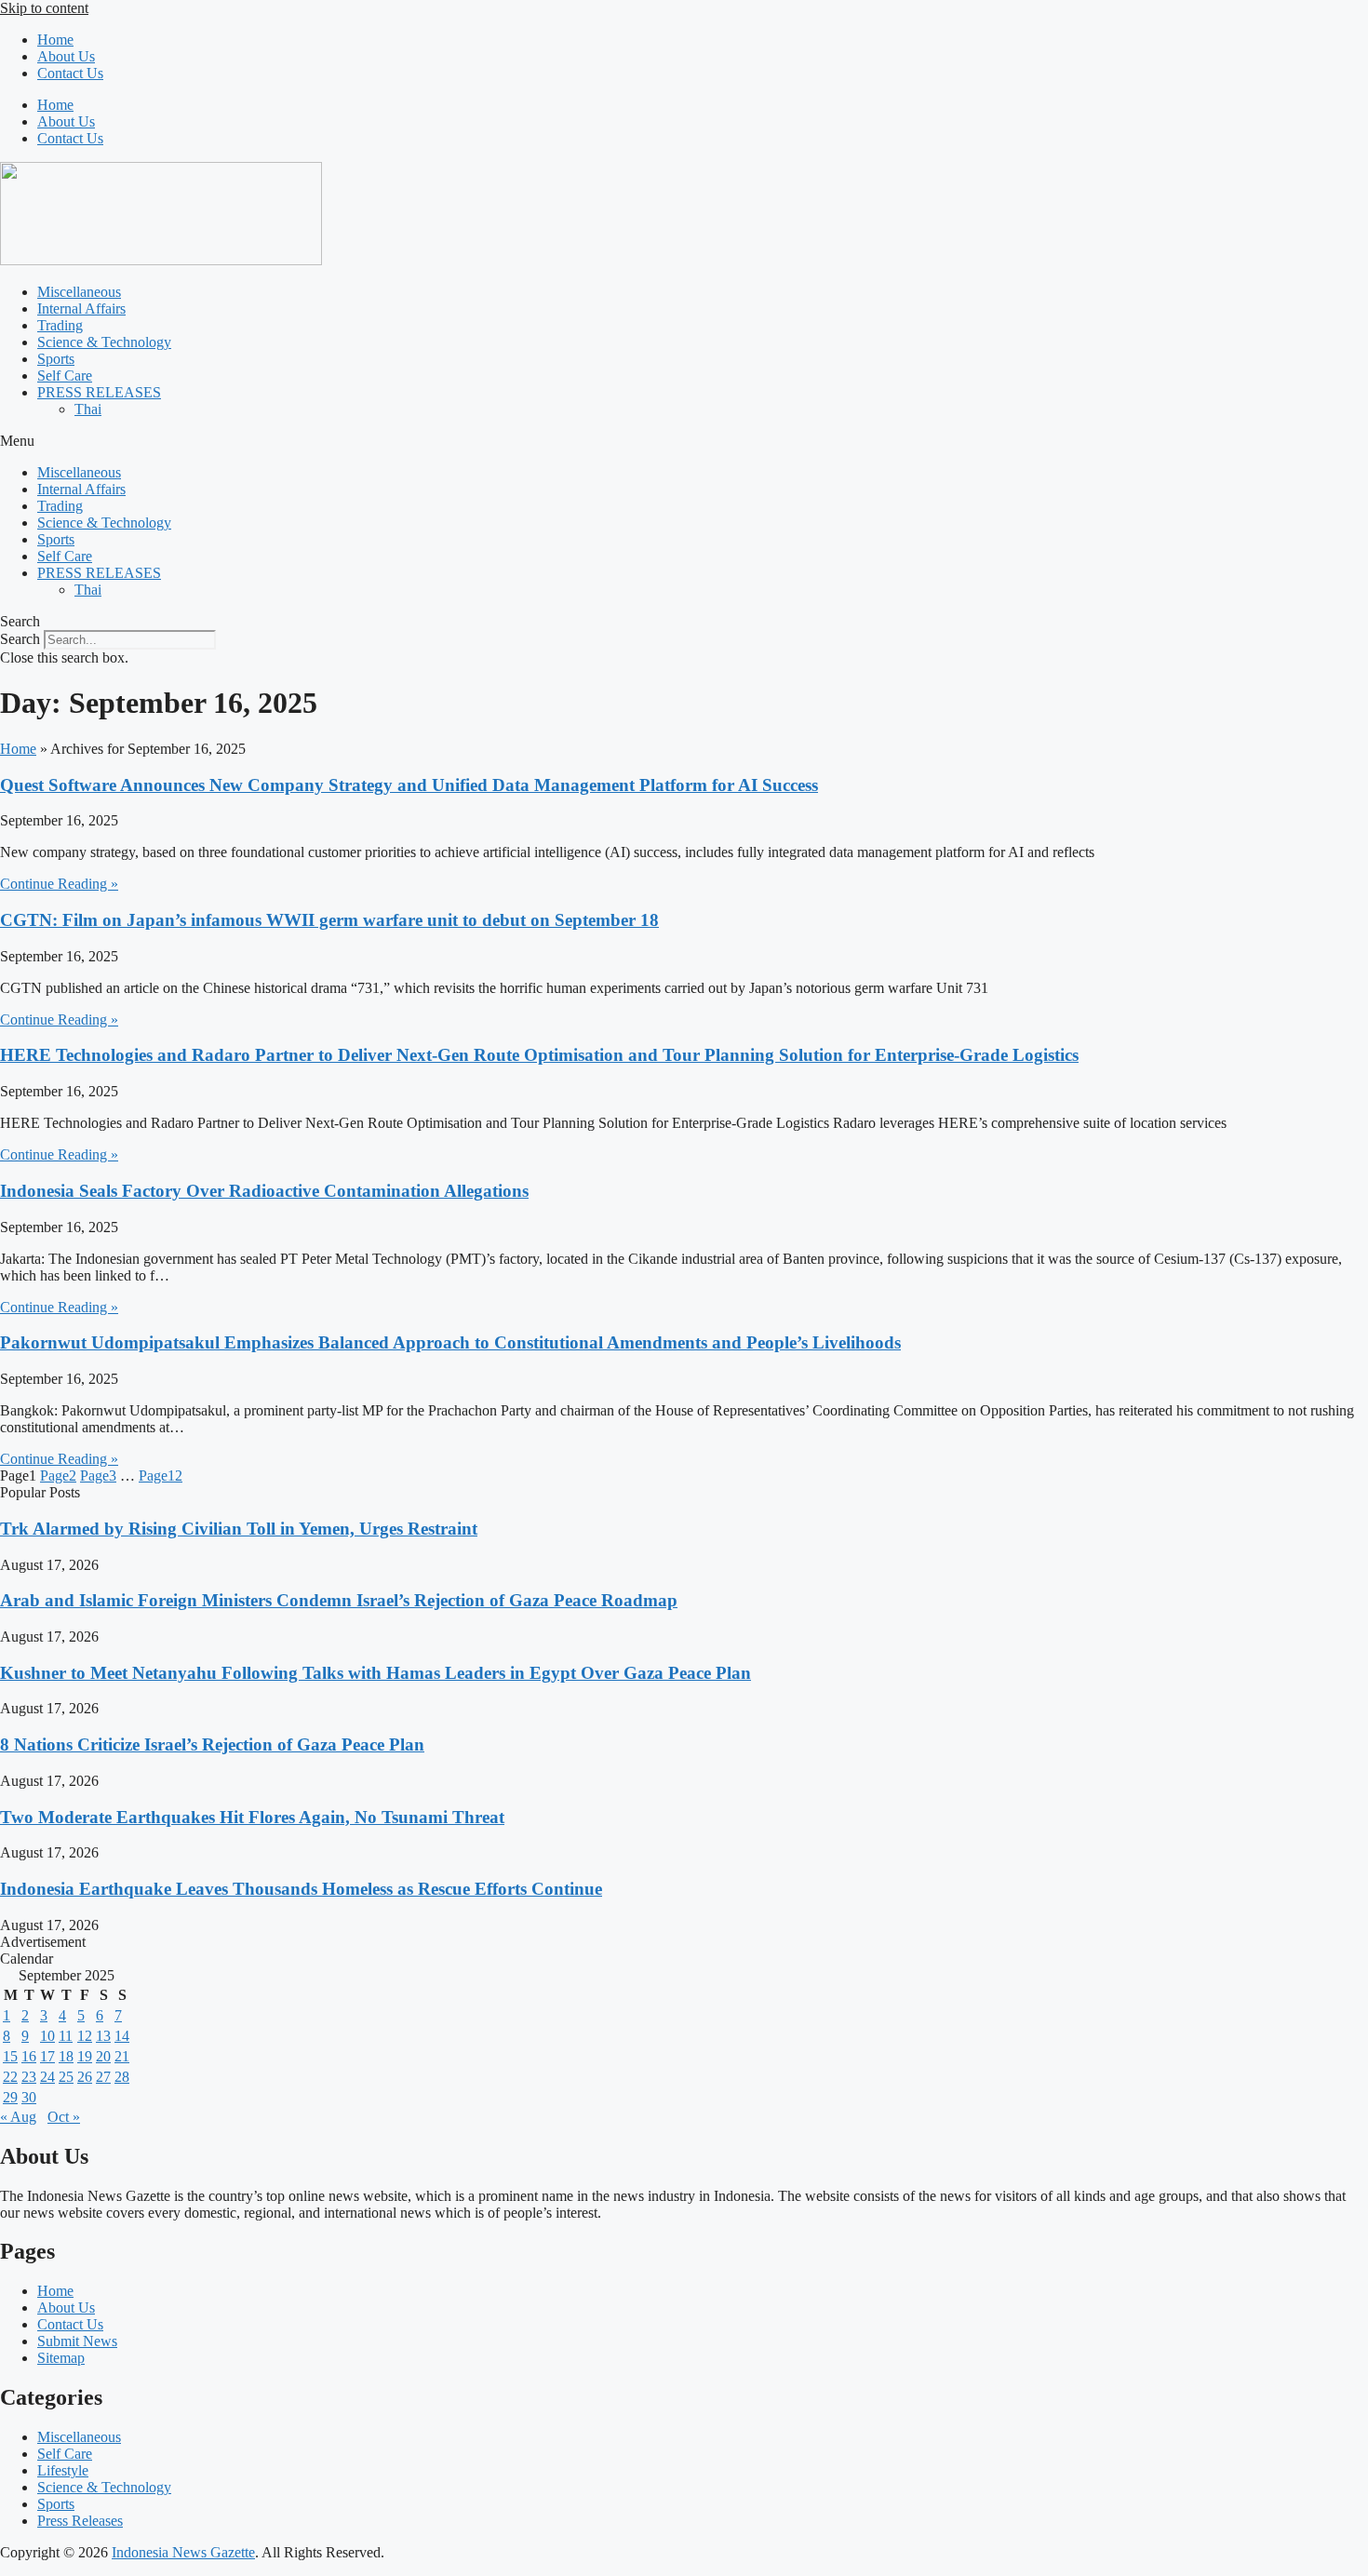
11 (66, 2036)
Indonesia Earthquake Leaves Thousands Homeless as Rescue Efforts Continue (301, 1889)
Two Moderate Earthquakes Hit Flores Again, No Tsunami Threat (252, 1817)
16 (29, 2056)
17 (47, 2056)
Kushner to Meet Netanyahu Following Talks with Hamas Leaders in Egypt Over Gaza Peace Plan (376, 1673)
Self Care (65, 376)
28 (122, 2077)
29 (10, 2097)
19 (85, 2056)
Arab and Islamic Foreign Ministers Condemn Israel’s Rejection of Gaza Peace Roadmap (339, 1600)
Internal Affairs (81, 309)
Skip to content (44, 8)
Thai (88, 409)
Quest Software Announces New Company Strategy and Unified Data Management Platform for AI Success (409, 785)
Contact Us (70, 73)
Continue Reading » (59, 884)
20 (103, 2056)
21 (122, 2056)
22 (10, 2077)
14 (122, 2036)
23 (29, 2077)
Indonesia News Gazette (183, 2552)
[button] (684, 441)
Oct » (64, 2117)
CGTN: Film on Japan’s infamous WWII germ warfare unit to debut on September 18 (329, 920)
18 (66, 2056)
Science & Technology (104, 342)
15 (10, 2056)
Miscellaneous (79, 292)
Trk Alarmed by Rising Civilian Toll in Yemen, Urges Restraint (239, 1529)
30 (29, 2097)
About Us (66, 56)
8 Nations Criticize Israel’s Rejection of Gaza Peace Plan (212, 1744)
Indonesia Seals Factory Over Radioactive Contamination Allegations (264, 1191)
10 (47, 2036)
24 (47, 2077)
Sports (56, 359)
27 (103, 2077)
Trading (60, 325)
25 (66, 2077)
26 (85, 2077)
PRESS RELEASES (99, 392)
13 (103, 2036)
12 (161, 1476)
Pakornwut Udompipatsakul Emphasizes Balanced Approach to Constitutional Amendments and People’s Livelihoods (450, 1342)
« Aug (18, 2117)
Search (20, 639)
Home (55, 40)
